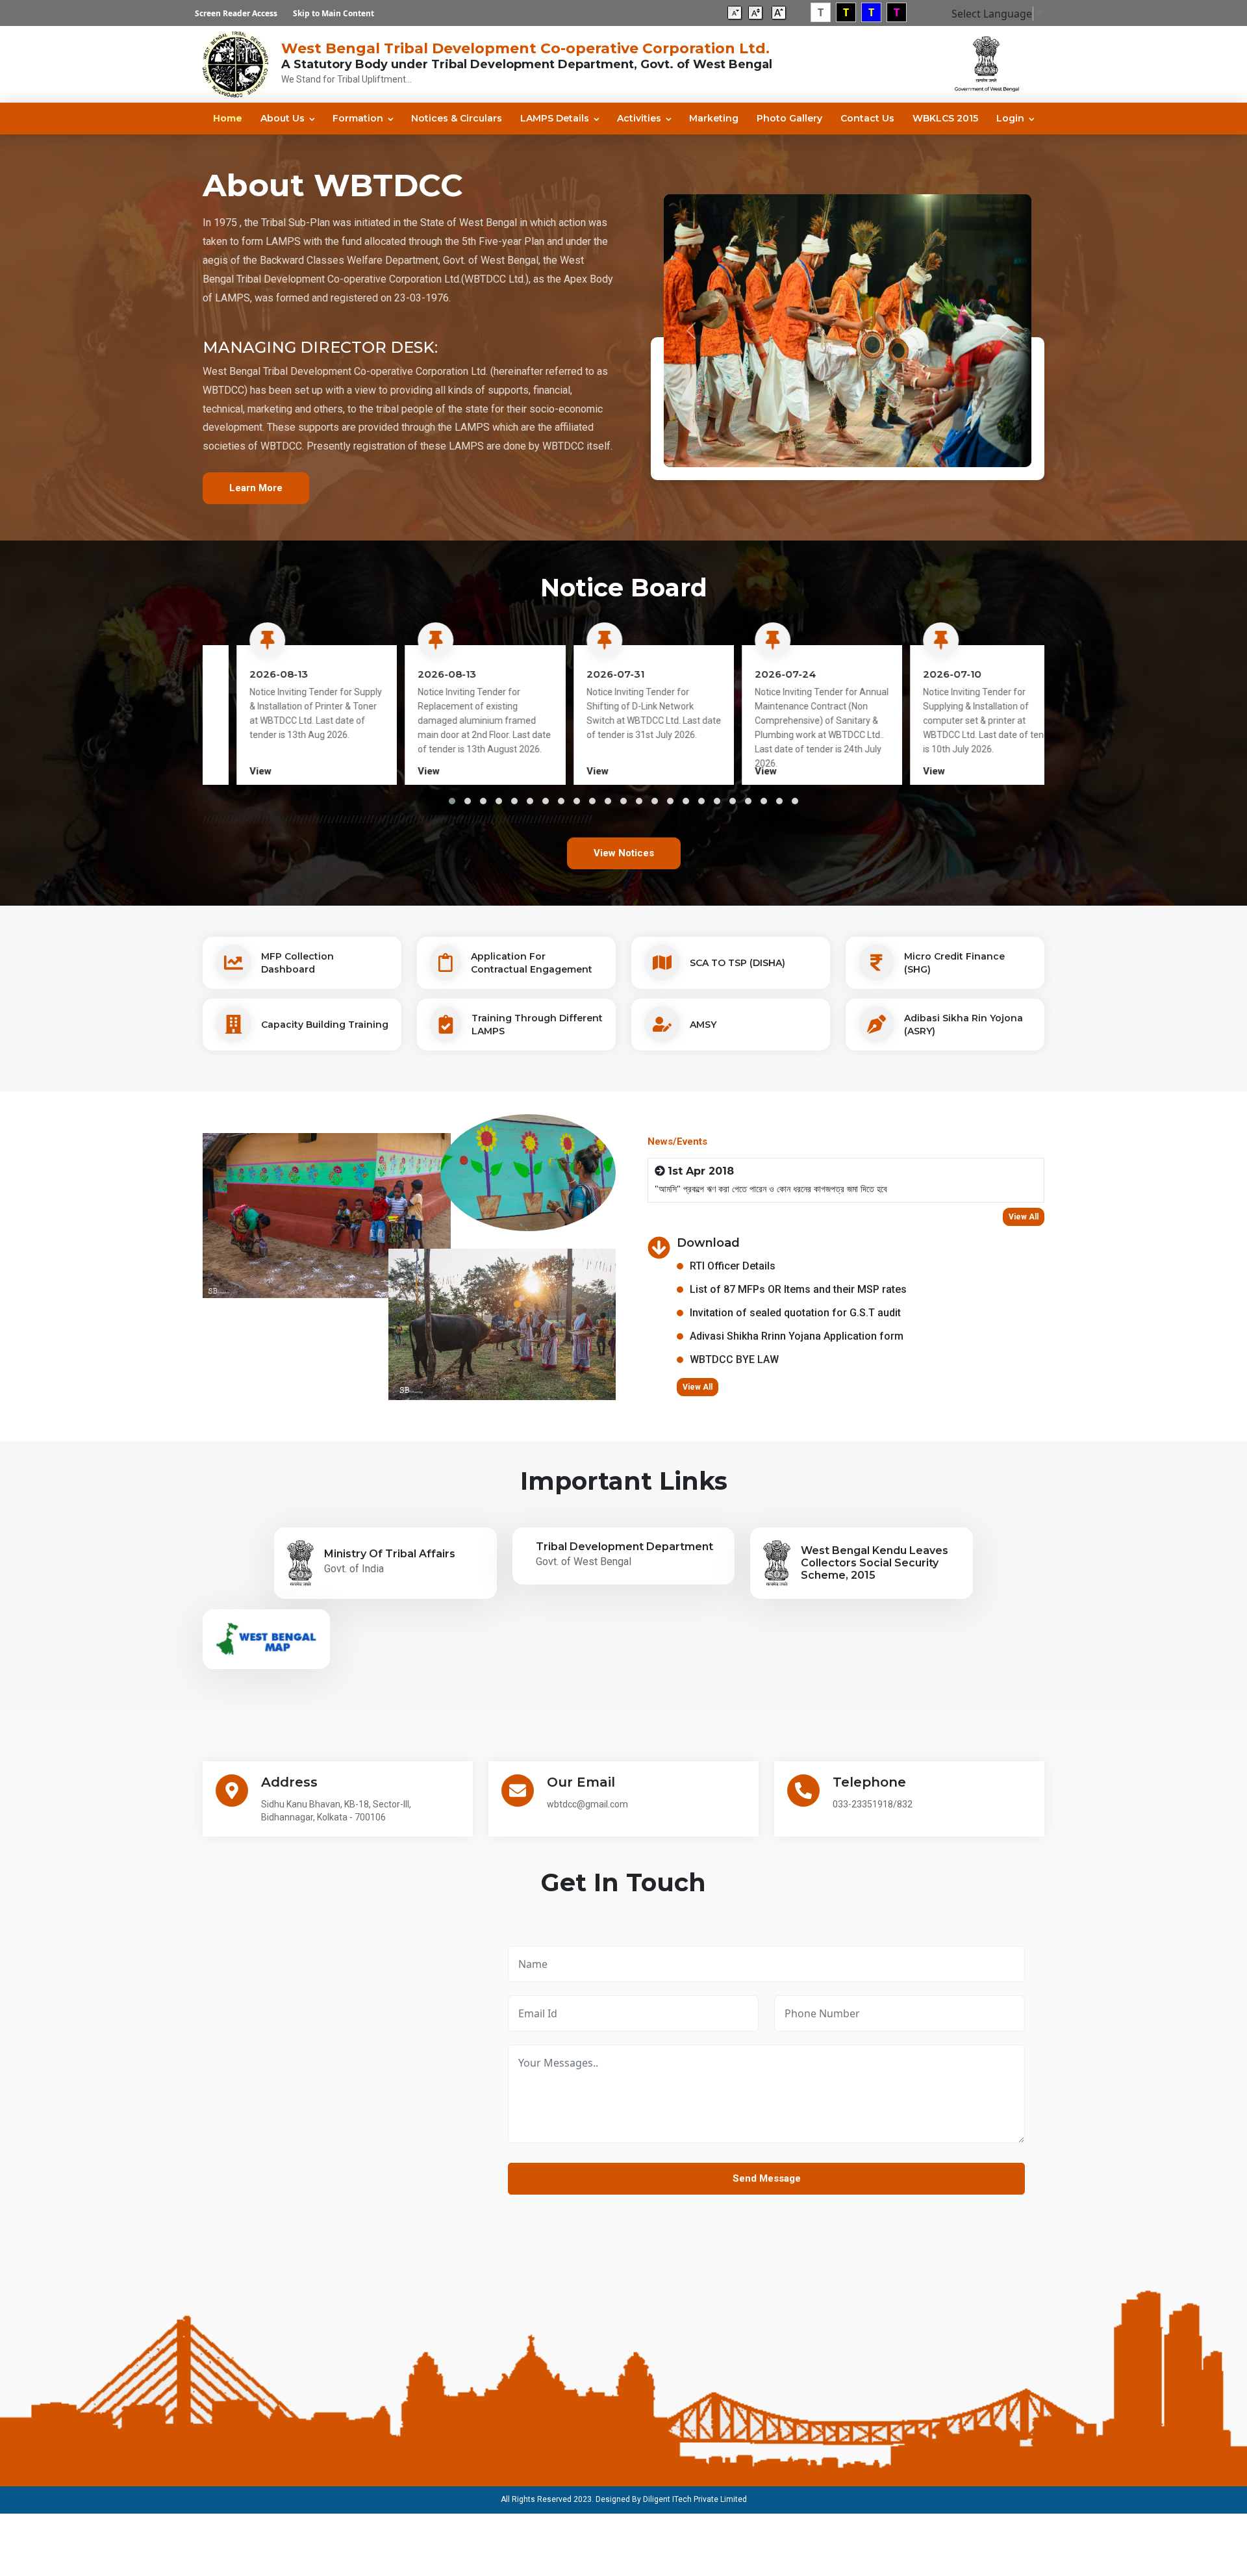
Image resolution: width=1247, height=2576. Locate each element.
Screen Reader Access (236, 13)
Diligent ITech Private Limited (695, 2499)
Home (228, 118)
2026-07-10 (922, 674)
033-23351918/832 (873, 1804)
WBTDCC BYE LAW (734, 1359)
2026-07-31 (585, 674)
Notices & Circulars (457, 118)
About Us (283, 118)
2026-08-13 (248, 674)
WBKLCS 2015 (945, 118)
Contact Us (867, 118)
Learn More (256, 488)
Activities (639, 118)
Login (1010, 118)
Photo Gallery (789, 118)
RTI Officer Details (733, 1266)
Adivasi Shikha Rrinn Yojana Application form (797, 1336)
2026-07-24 (755, 674)
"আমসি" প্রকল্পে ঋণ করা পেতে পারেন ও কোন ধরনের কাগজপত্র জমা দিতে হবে (771, 1189)
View (230, 771)
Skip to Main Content (334, 13)
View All (1024, 1217)
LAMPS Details (555, 118)
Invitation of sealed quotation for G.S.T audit (795, 1313)
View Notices (624, 853)
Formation (358, 118)
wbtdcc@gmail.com (587, 1804)
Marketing (714, 118)
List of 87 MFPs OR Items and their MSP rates (798, 1289)
